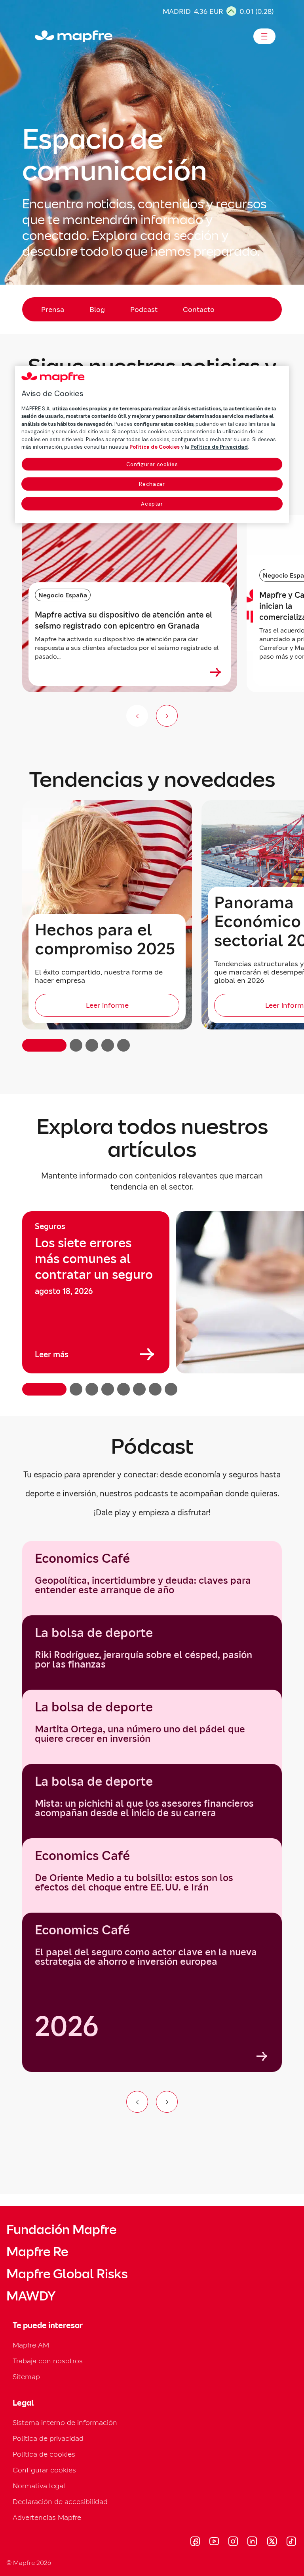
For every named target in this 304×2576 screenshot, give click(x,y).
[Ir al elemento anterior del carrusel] (137, 2102)
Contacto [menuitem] (199, 309)
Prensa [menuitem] (53, 309)
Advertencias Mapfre (47, 2517)
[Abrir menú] (264, 36)
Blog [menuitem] (97, 309)
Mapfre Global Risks (67, 2274)
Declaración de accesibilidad (60, 2501)
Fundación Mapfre (61, 2230)
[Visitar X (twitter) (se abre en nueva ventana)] (272, 2542)
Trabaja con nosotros (48, 2361)
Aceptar (152, 504)
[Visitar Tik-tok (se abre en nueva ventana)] (291, 2542)
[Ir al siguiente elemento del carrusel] (167, 2102)
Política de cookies (44, 2454)
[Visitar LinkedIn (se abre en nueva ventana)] (252, 2542)
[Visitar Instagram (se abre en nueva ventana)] (233, 2542)
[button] (44, 1045)
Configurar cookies (152, 464)
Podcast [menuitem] (144, 309)
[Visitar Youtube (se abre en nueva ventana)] (214, 2542)
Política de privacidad (48, 2438)
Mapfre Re (37, 2252)
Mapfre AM (31, 2345)
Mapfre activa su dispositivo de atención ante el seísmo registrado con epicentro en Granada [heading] (123, 620)
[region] (152, 1303)
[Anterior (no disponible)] (137, 716)
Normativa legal (39, 2486)
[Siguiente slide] (167, 716)
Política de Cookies (155, 447)
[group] (96, 1292)
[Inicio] (38, 36)
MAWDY (31, 2296)
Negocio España (63, 595)
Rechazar (152, 484)
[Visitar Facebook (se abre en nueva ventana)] (195, 2542)
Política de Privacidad (219, 447)
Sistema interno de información (65, 2422)
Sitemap (26, 2377)
